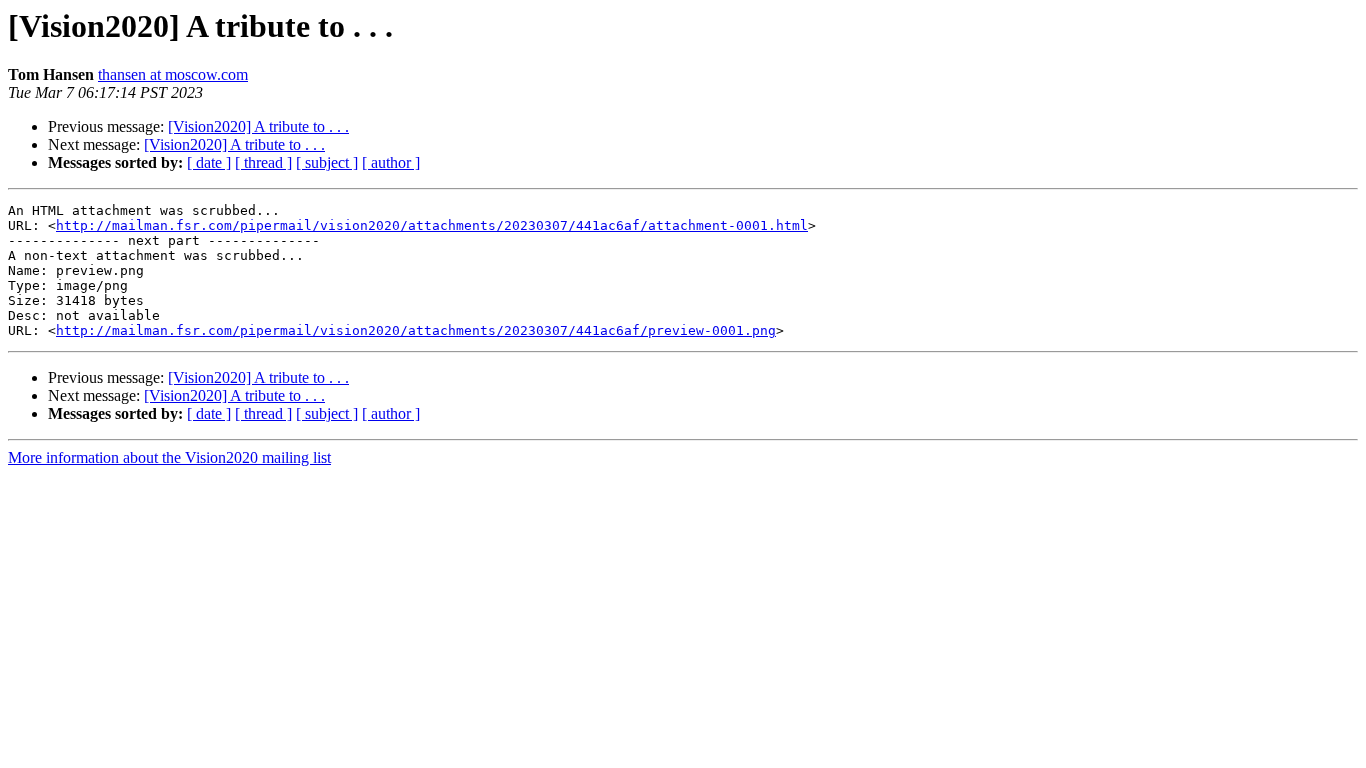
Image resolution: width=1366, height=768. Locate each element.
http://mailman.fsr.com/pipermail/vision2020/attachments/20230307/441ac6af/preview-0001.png (416, 330)
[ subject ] (327, 162)
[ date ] (209, 162)
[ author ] (391, 162)
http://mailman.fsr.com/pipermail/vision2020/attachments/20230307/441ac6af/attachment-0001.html (432, 225)
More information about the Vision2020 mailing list (169, 457)
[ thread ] (263, 162)
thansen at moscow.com (173, 74)
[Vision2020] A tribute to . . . (258, 126)
